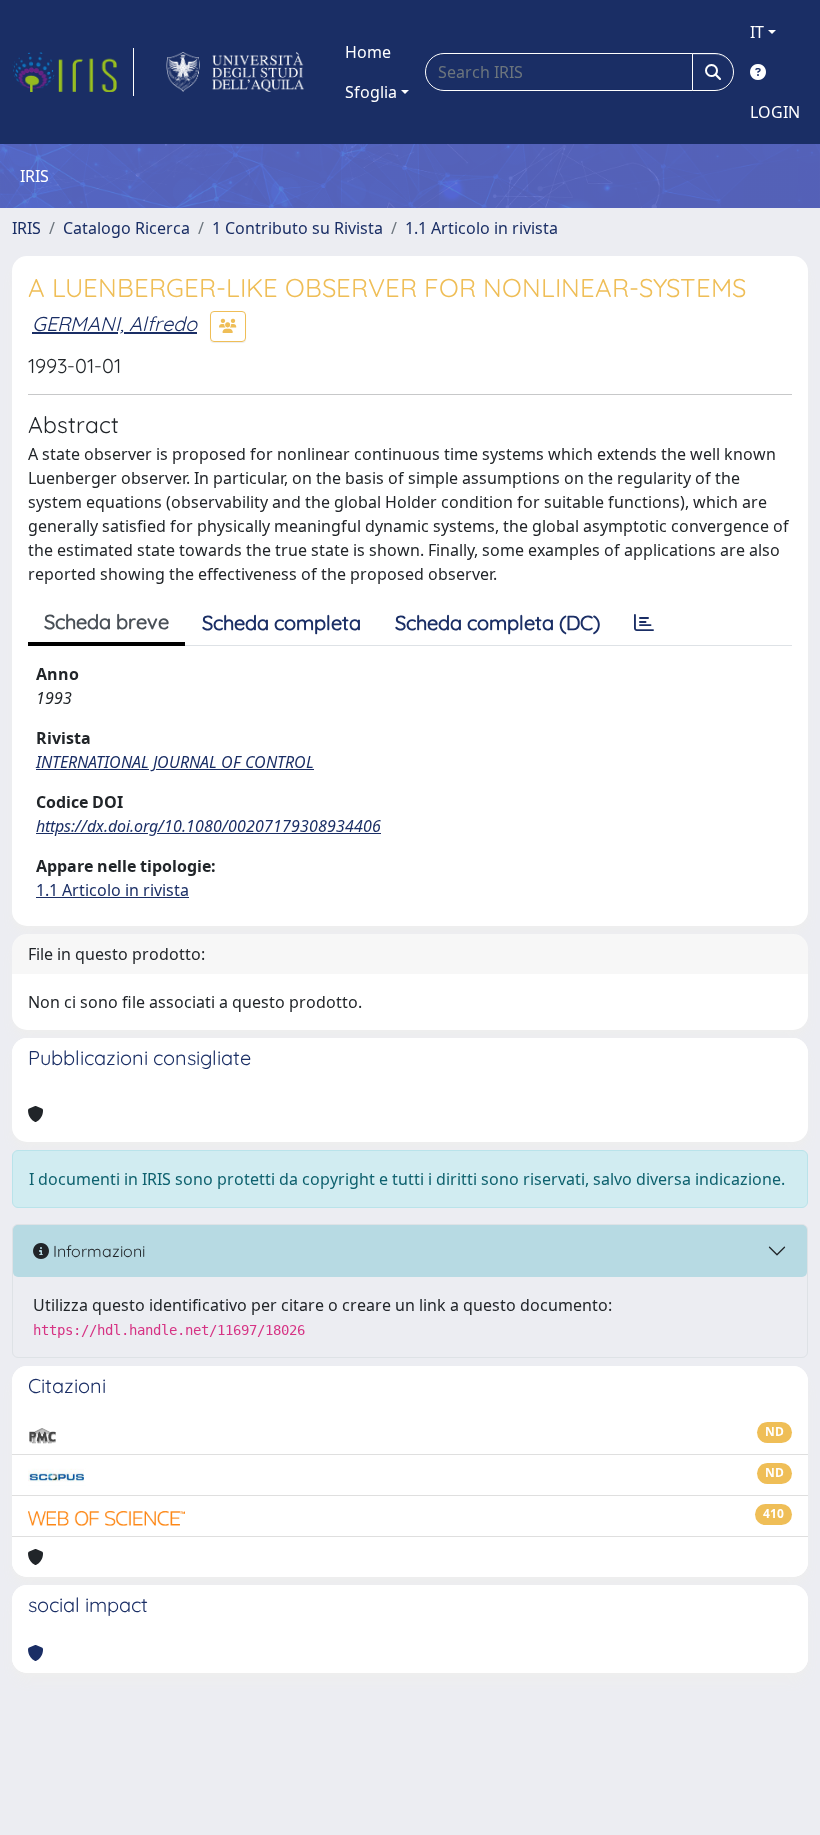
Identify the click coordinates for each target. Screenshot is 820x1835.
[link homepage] (73, 72)
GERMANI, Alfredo (114, 323)
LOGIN (775, 112)
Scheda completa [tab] (281, 622)
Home (368, 52)
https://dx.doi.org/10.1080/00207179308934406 (208, 826)
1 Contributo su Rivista (297, 228)
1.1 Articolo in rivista (481, 228)
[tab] (644, 623)
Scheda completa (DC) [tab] (497, 622)
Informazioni (97, 1251)
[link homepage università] (235, 72)
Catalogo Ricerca (126, 228)
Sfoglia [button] (371, 92)
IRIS (26, 228)
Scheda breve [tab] (106, 621)
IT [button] (757, 32)
